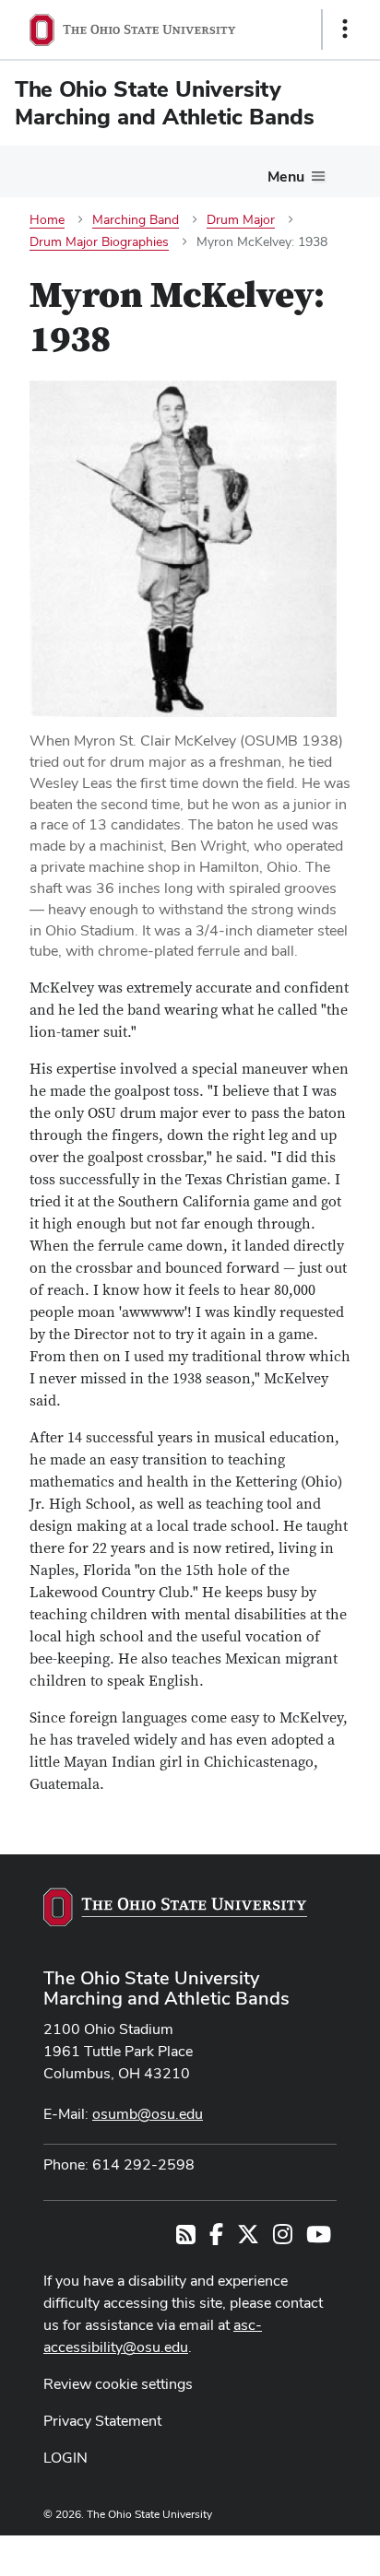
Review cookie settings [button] (118, 2384)
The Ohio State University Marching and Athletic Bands (166, 1988)
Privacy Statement (102, 2421)
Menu (286, 176)
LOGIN (65, 2458)
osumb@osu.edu (148, 2114)
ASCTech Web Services (279, 2551)
